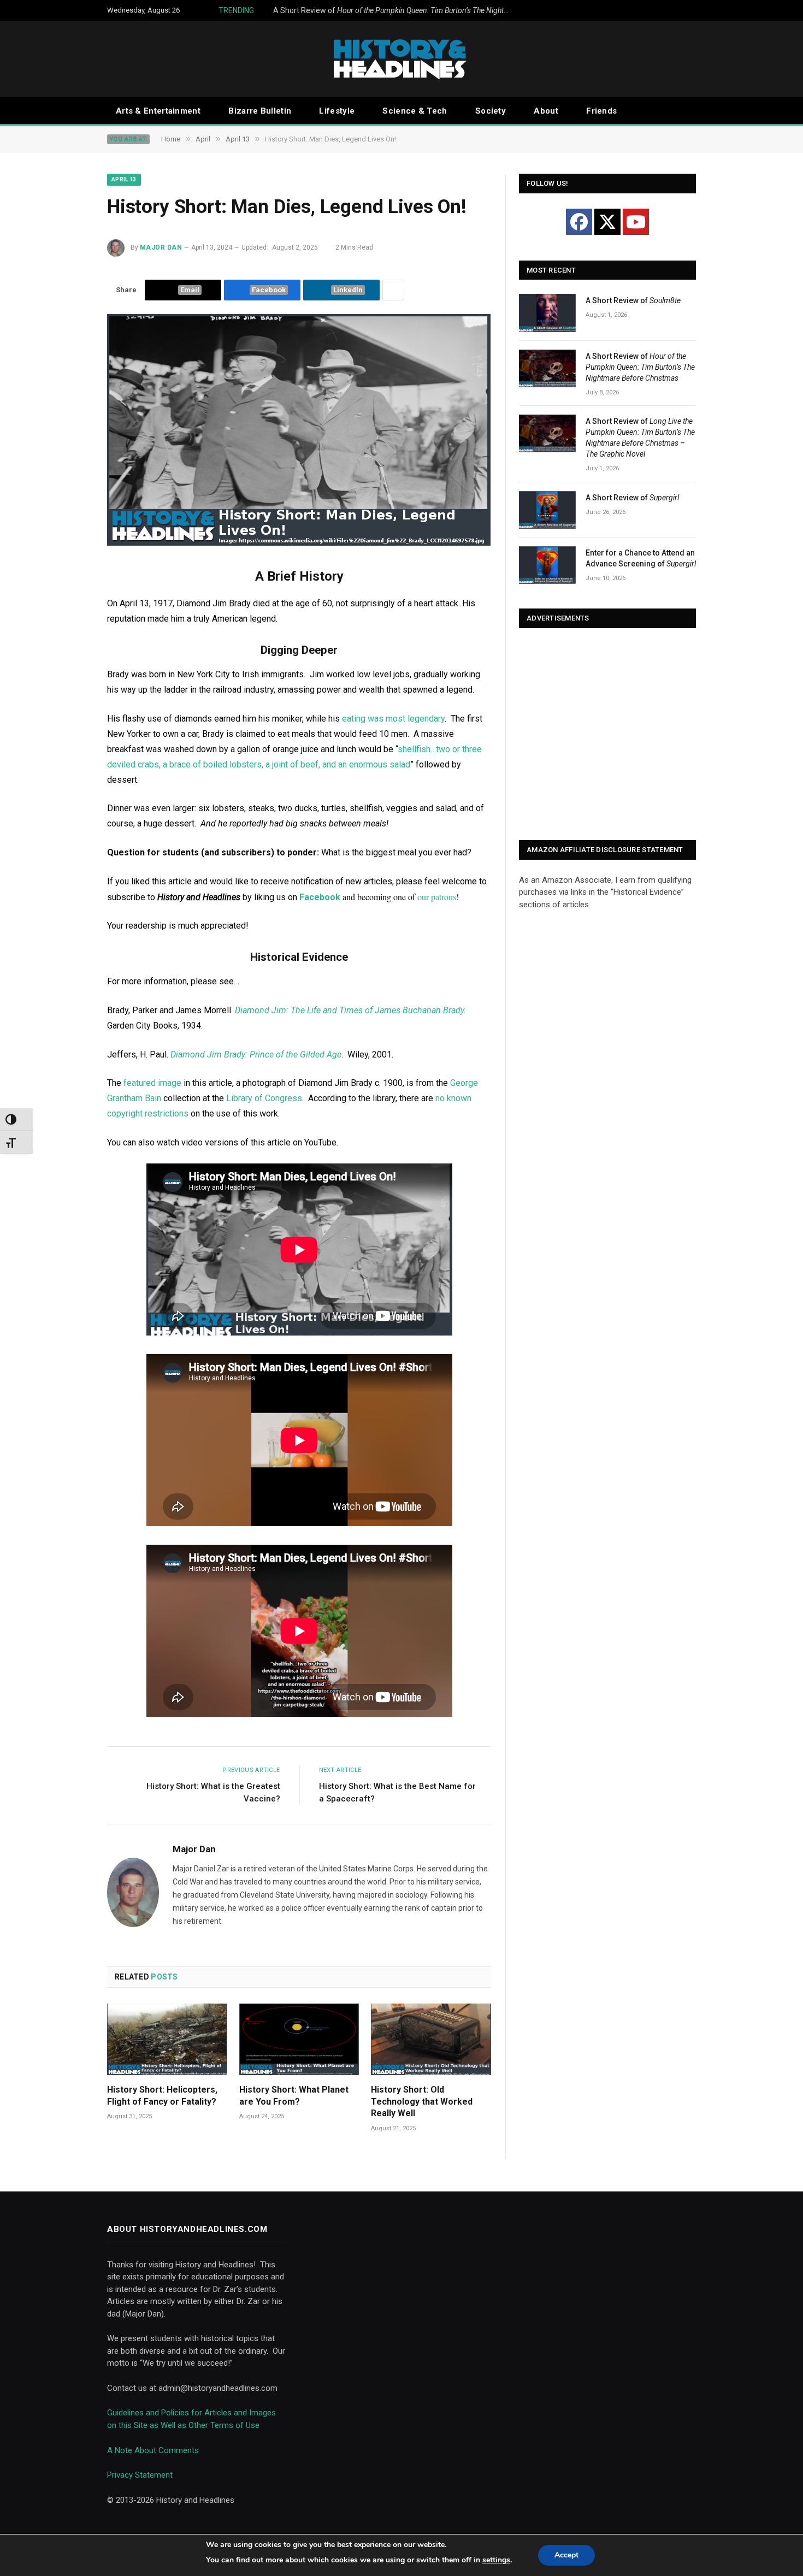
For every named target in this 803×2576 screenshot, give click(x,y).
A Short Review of (382, 10)
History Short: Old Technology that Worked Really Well (422, 2102)
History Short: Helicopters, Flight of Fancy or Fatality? (162, 2096)
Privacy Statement (140, 2475)
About (546, 111)
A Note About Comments (153, 2450)
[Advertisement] (607, 735)
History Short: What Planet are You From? (294, 2096)
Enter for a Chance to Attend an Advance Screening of (641, 558)
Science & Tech (415, 111)
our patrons (437, 897)
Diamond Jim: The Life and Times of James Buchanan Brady (349, 1010)
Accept (566, 2555)
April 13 (124, 179)
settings (496, 2560)
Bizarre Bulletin (260, 111)
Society (491, 111)
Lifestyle (337, 111)
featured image (152, 1083)
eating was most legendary (393, 719)
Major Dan (161, 247)
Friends (601, 111)
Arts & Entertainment (158, 111)
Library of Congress (264, 1098)
